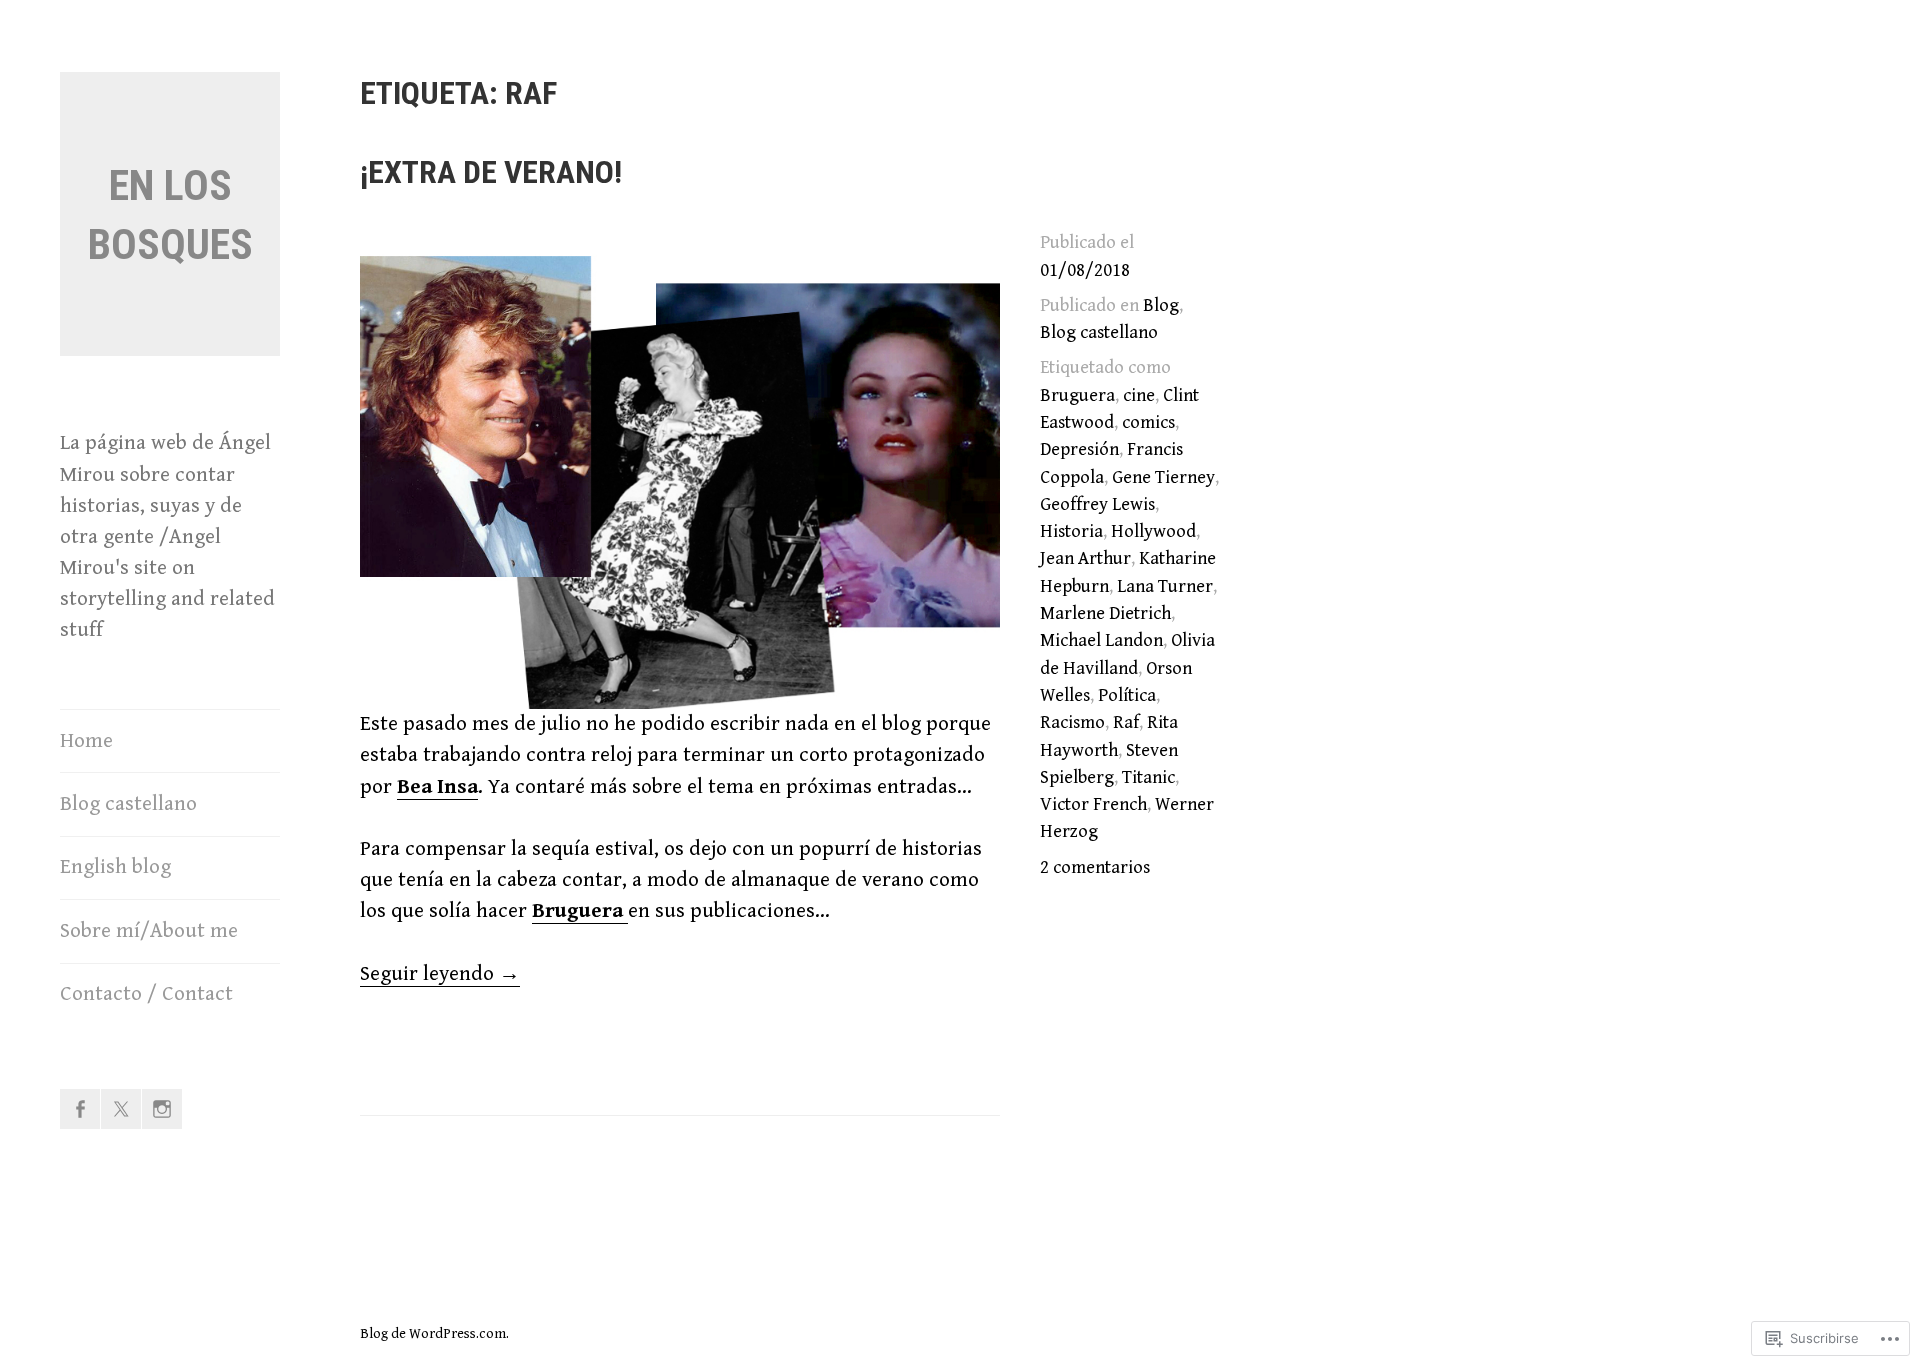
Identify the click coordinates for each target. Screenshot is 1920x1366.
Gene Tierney (1163, 477)
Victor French (1093, 804)
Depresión (1079, 449)
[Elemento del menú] (80, 1109)
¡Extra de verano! (491, 172)
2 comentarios (1095, 867)
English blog (115, 867)
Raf (1126, 722)
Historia (1071, 531)
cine (1139, 395)
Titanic (1148, 777)
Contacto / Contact (146, 994)
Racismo (1072, 722)
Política (1127, 695)
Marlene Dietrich (1105, 613)
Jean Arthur (1085, 558)
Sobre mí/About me (149, 931)
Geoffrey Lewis (1097, 504)
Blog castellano (128, 804)
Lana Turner (1165, 586)
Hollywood (1153, 531)
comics (1148, 422)
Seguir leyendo (440, 974)
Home (86, 741)
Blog (1161, 305)
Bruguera (1077, 395)
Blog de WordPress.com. (434, 1334)
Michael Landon (1101, 640)
